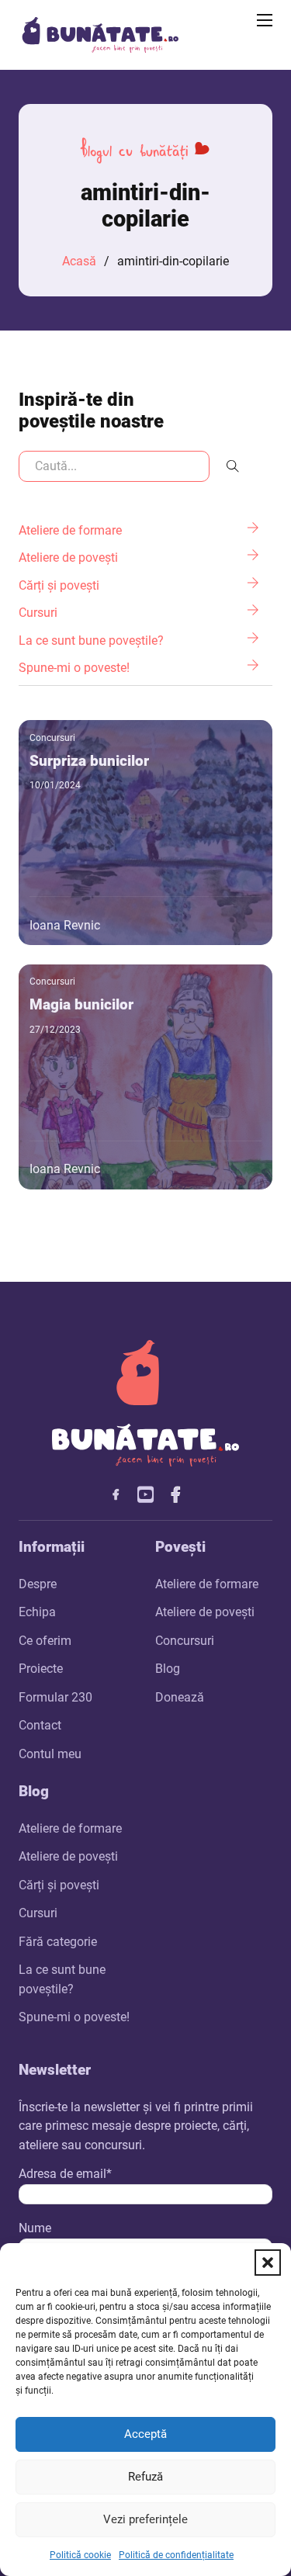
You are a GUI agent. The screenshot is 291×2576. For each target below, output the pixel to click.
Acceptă (145, 2434)
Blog (168, 1669)
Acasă (79, 261)
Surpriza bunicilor (89, 761)
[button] (268, 2263)
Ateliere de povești (205, 1612)
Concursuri (52, 738)
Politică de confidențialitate (176, 2555)
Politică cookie (80, 2555)
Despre (38, 1584)
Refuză (145, 2477)
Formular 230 (55, 1697)
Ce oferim (45, 1641)
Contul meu (50, 1754)
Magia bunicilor (81, 1004)
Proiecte (41, 1669)
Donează (180, 1697)
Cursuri (38, 1913)
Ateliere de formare (207, 1584)
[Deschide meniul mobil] (265, 20)
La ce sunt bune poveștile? (62, 1979)
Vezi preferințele (145, 2519)
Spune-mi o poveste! (74, 2017)
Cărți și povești (59, 1885)
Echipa (37, 1612)
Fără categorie (58, 1942)
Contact (40, 1725)
